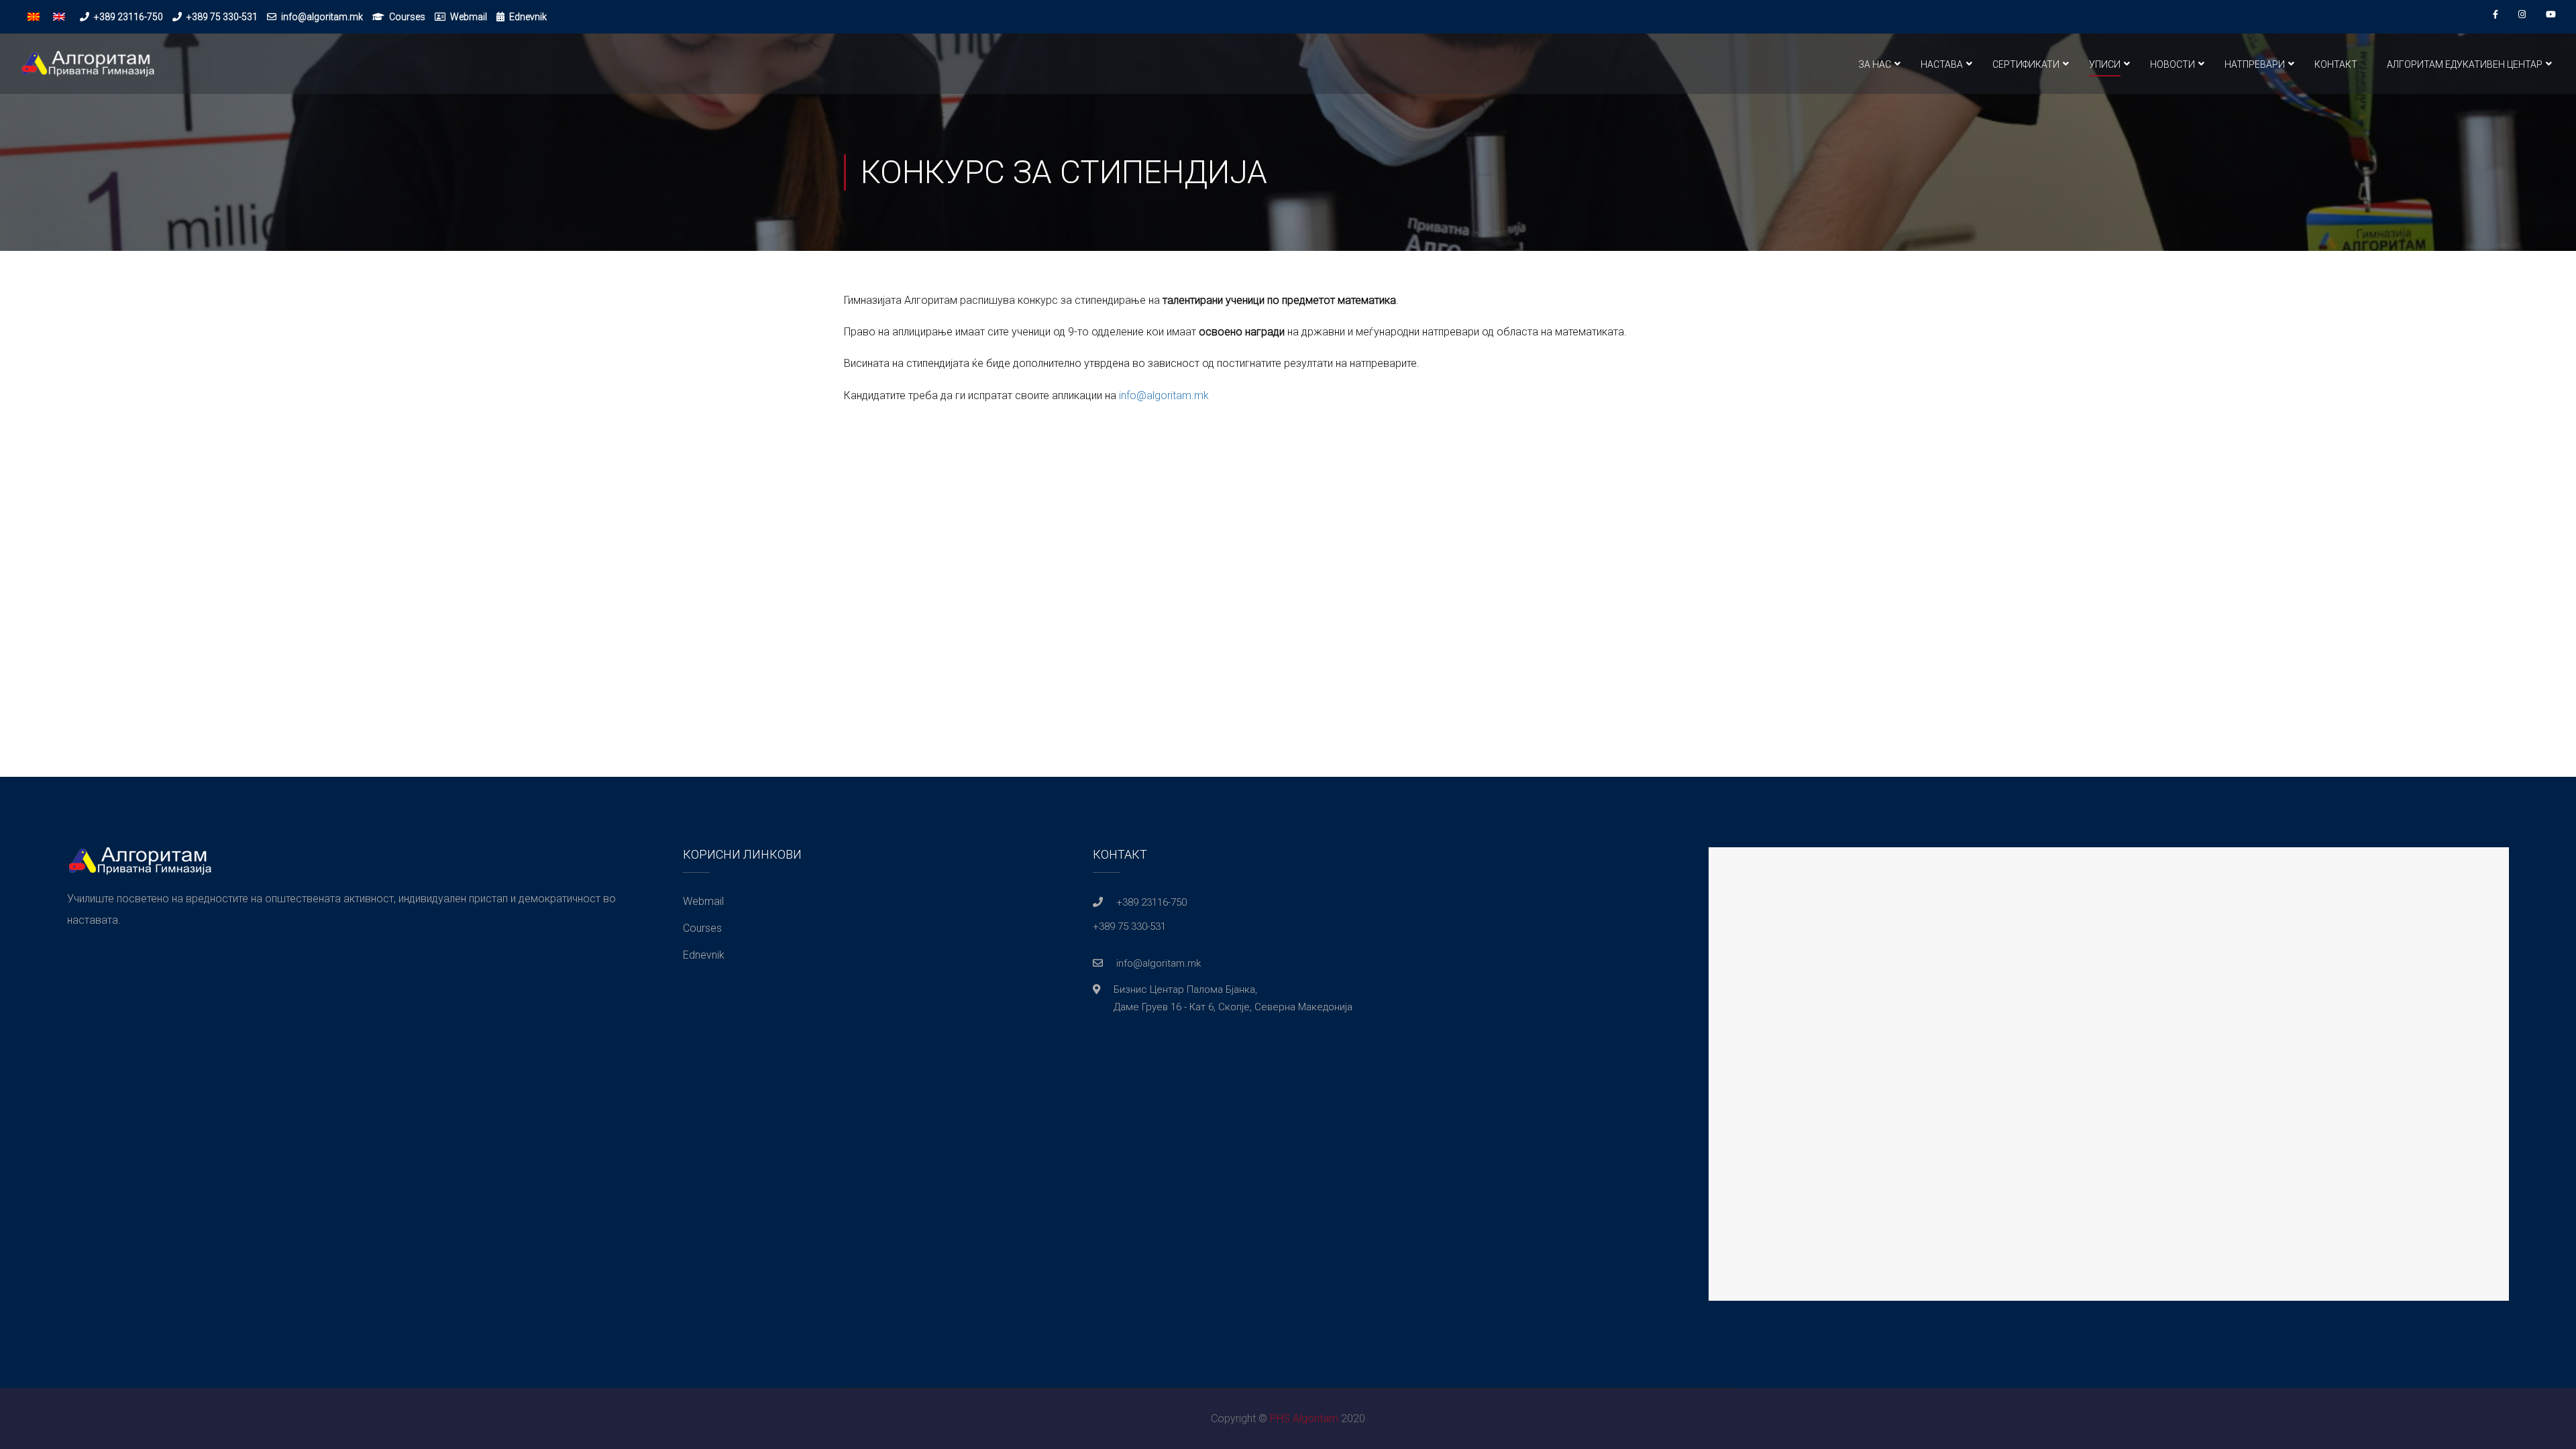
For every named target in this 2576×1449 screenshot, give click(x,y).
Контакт (2336, 64)
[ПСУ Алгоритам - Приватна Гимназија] (87, 70)
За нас (1875, 64)
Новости (2172, 64)
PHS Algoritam (1304, 1418)
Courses (407, 17)
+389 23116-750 (128, 17)
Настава (1942, 64)
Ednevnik (528, 17)
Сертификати (2026, 64)
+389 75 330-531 (222, 17)
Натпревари (2255, 64)
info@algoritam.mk (322, 17)
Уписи (2105, 64)
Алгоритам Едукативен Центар (2465, 64)
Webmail (469, 17)
